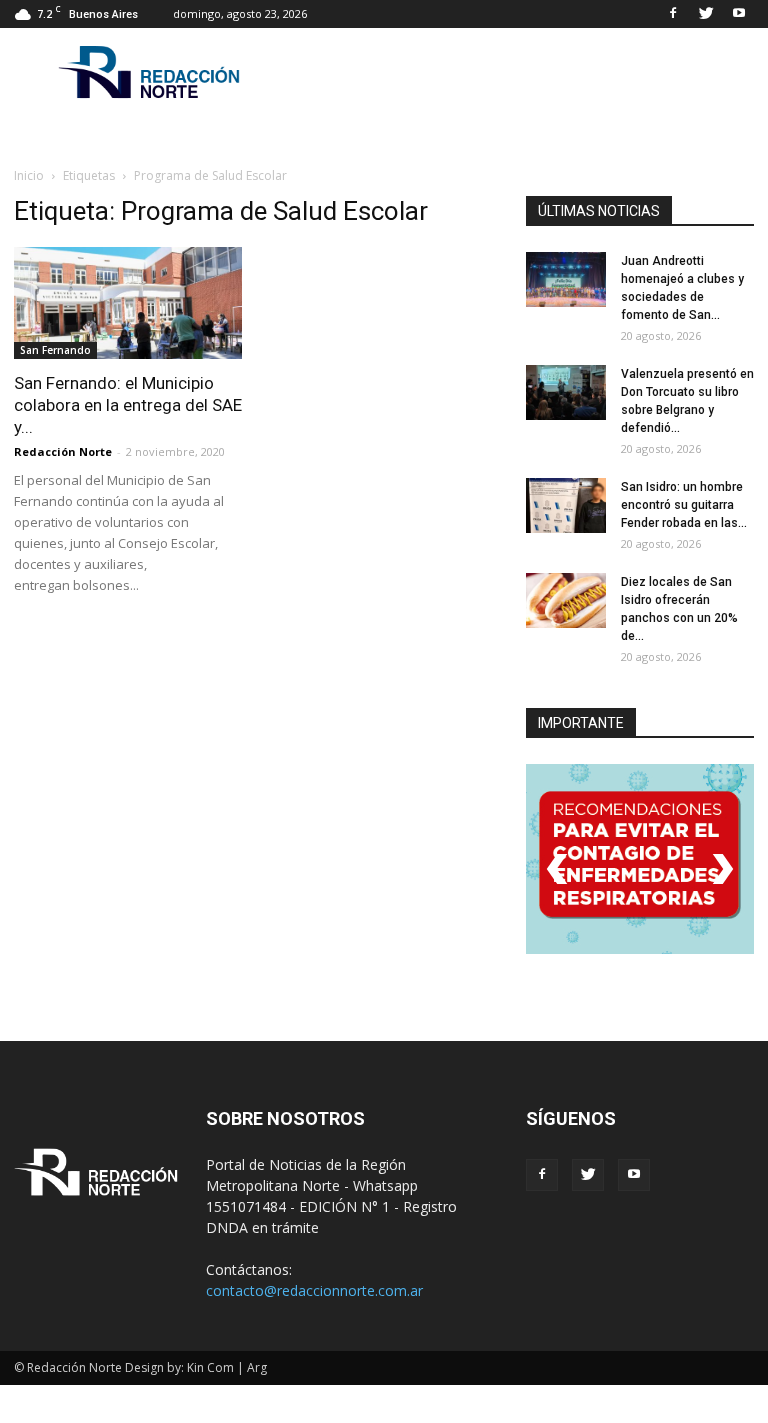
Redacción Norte (63, 451)
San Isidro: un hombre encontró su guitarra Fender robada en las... (684, 505)
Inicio (29, 175)
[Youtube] (739, 14)
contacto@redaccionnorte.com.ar (314, 1290)
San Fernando (55, 350)
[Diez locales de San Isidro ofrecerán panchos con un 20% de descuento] (566, 600)
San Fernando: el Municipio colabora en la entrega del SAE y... (128, 405)
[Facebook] (673, 14)
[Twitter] (706, 14)
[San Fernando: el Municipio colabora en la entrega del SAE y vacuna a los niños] (128, 303)
